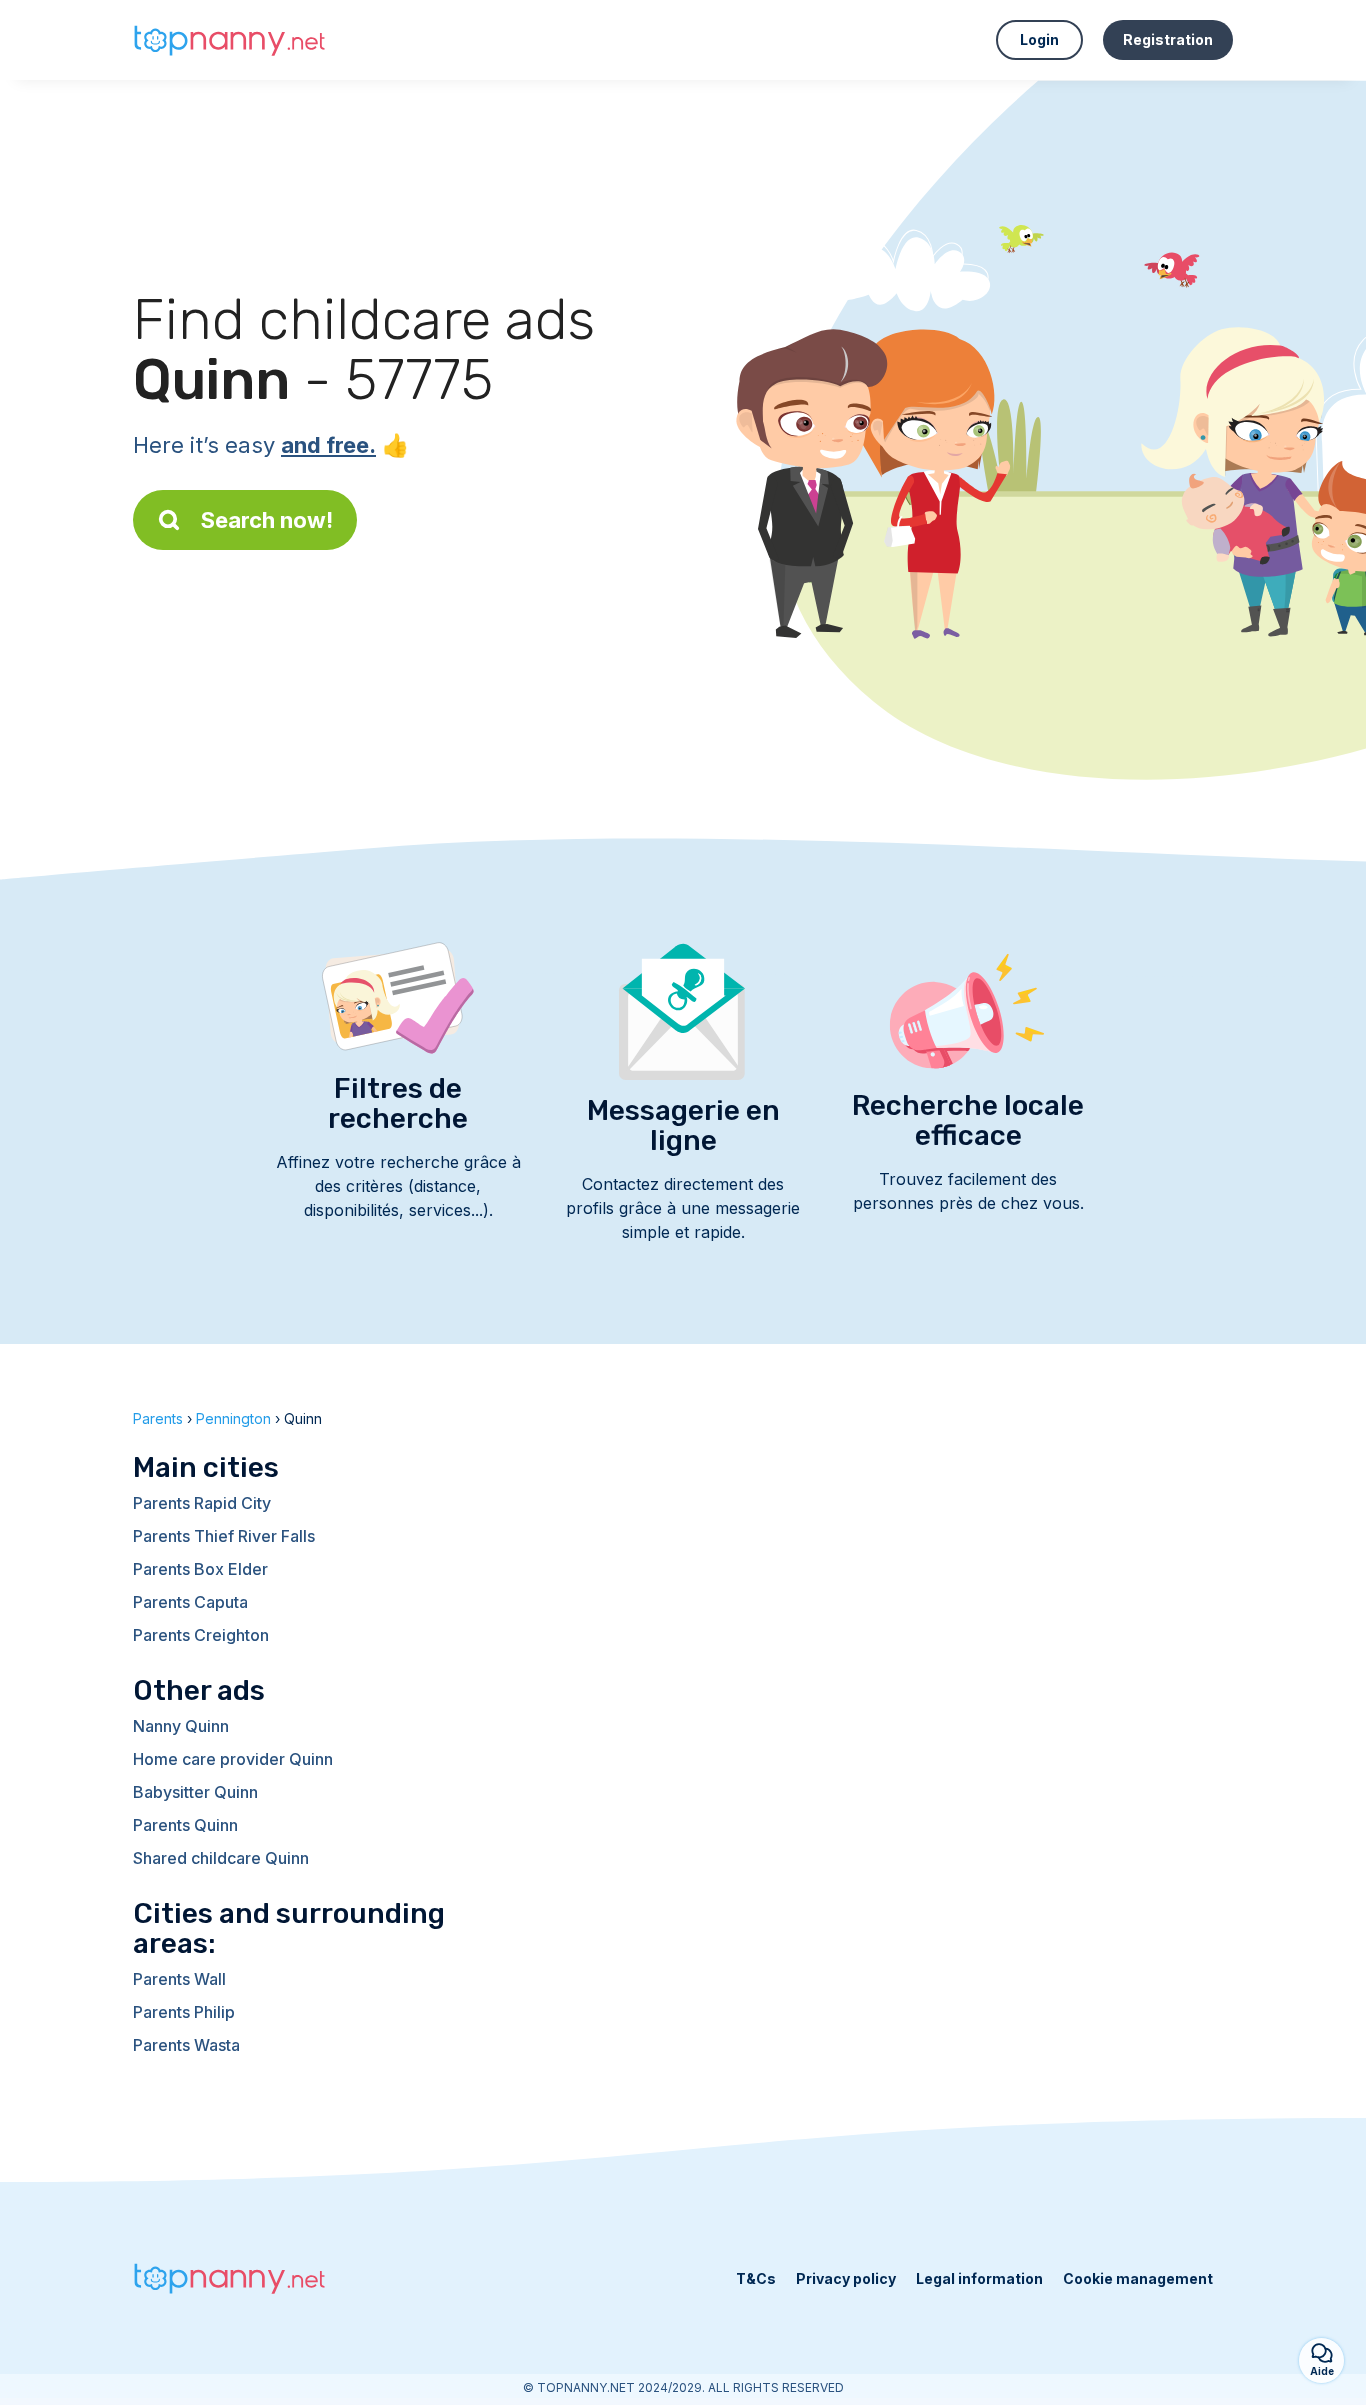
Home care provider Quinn (233, 1759)
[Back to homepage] (233, 40)
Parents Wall (179, 1979)
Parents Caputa (190, 1602)
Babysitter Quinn (195, 1792)
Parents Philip (184, 2012)
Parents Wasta (186, 2045)
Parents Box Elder (200, 1569)
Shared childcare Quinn (221, 1858)
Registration (1168, 39)
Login (1039, 39)
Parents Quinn (185, 1825)
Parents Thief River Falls (224, 1536)
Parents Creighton (201, 1635)
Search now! (267, 520)
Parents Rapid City (202, 1503)
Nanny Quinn (181, 1726)
